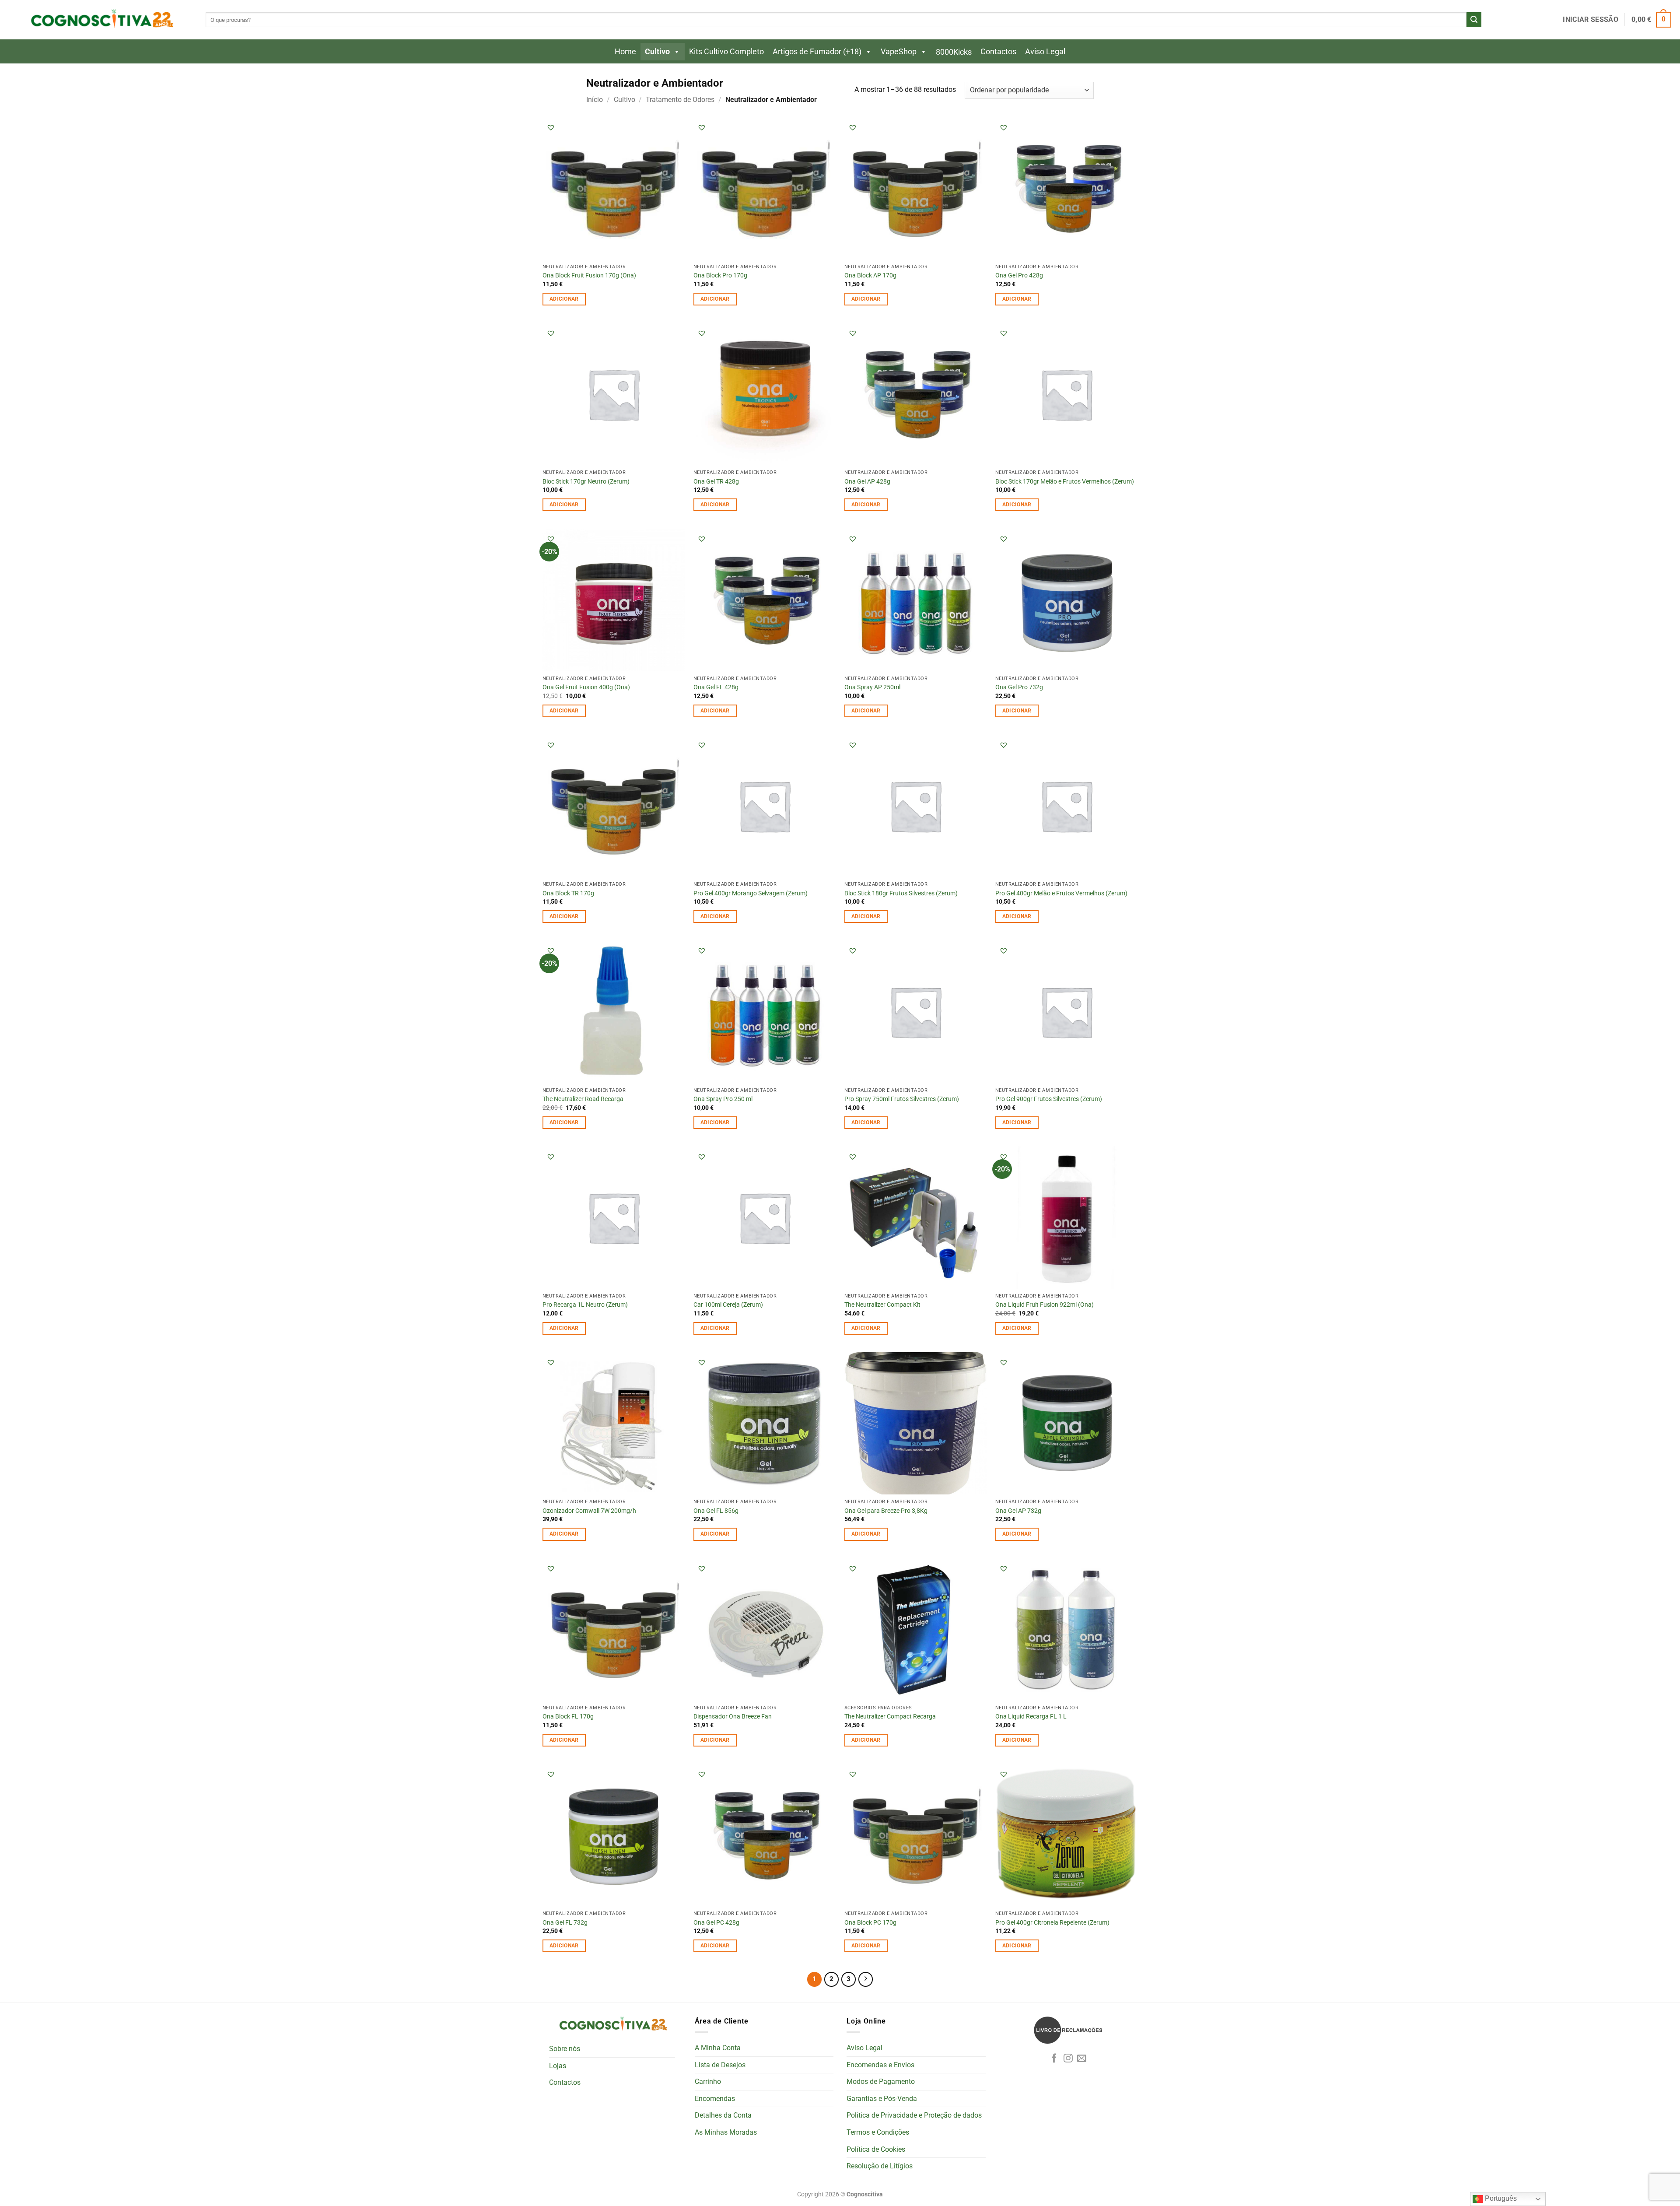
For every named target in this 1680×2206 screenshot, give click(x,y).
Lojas (558, 2066)
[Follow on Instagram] (1068, 2059)
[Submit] (1474, 20)
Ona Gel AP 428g (867, 482)
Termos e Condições (878, 2132)
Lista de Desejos (720, 2065)
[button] (1590, 20)
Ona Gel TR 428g (716, 482)
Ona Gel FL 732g (565, 1923)
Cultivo (657, 51)
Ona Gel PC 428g (716, 1923)
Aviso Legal (1045, 51)
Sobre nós (565, 2049)
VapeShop (899, 51)
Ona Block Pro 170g (720, 275)
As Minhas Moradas (726, 2132)
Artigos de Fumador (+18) (817, 51)
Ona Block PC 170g (870, 1923)
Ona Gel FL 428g (716, 687)
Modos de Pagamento (881, 2081)
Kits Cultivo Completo (726, 51)
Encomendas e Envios (880, 2065)
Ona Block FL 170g (568, 1717)
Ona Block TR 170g (568, 893)
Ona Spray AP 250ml (872, 687)
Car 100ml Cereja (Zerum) (728, 1305)
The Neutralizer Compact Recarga (890, 1717)
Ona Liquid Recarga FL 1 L (1031, 1717)
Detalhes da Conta (723, 2115)
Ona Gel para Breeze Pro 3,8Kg (886, 1511)
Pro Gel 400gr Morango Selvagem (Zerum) (751, 893)
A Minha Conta (718, 2048)
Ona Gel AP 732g (1018, 1511)
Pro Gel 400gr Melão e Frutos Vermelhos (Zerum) (1061, 893)
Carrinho (708, 2081)
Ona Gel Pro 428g (1019, 275)
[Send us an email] (1082, 2059)
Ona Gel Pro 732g (1019, 687)
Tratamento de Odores (680, 100)
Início (595, 100)
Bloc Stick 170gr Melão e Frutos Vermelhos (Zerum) (1065, 482)
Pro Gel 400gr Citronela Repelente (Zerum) (1052, 1923)
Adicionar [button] (564, 299)
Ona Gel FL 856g (716, 1511)
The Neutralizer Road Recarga (583, 1099)
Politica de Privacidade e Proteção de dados (914, 2115)
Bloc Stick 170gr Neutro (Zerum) (586, 482)
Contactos (998, 51)
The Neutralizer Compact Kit (882, 1305)
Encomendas (715, 2099)
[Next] (866, 1979)
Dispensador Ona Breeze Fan (733, 1717)
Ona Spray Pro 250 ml (723, 1099)
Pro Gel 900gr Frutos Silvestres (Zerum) (1049, 1099)
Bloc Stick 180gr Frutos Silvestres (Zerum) (901, 893)
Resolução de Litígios (880, 2166)
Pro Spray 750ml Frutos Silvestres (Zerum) (902, 1099)
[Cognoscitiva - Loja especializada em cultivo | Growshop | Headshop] (101, 20)
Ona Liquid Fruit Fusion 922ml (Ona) (1045, 1305)
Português (1500, 2198)
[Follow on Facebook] (1054, 2059)
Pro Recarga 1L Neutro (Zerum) (585, 1305)
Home (625, 51)
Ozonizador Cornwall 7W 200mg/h (589, 1511)
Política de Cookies (876, 2149)
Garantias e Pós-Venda (882, 2099)
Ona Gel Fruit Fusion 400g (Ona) (586, 687)
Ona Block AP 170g (870, 275)
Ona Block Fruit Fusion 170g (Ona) (589, 275)
